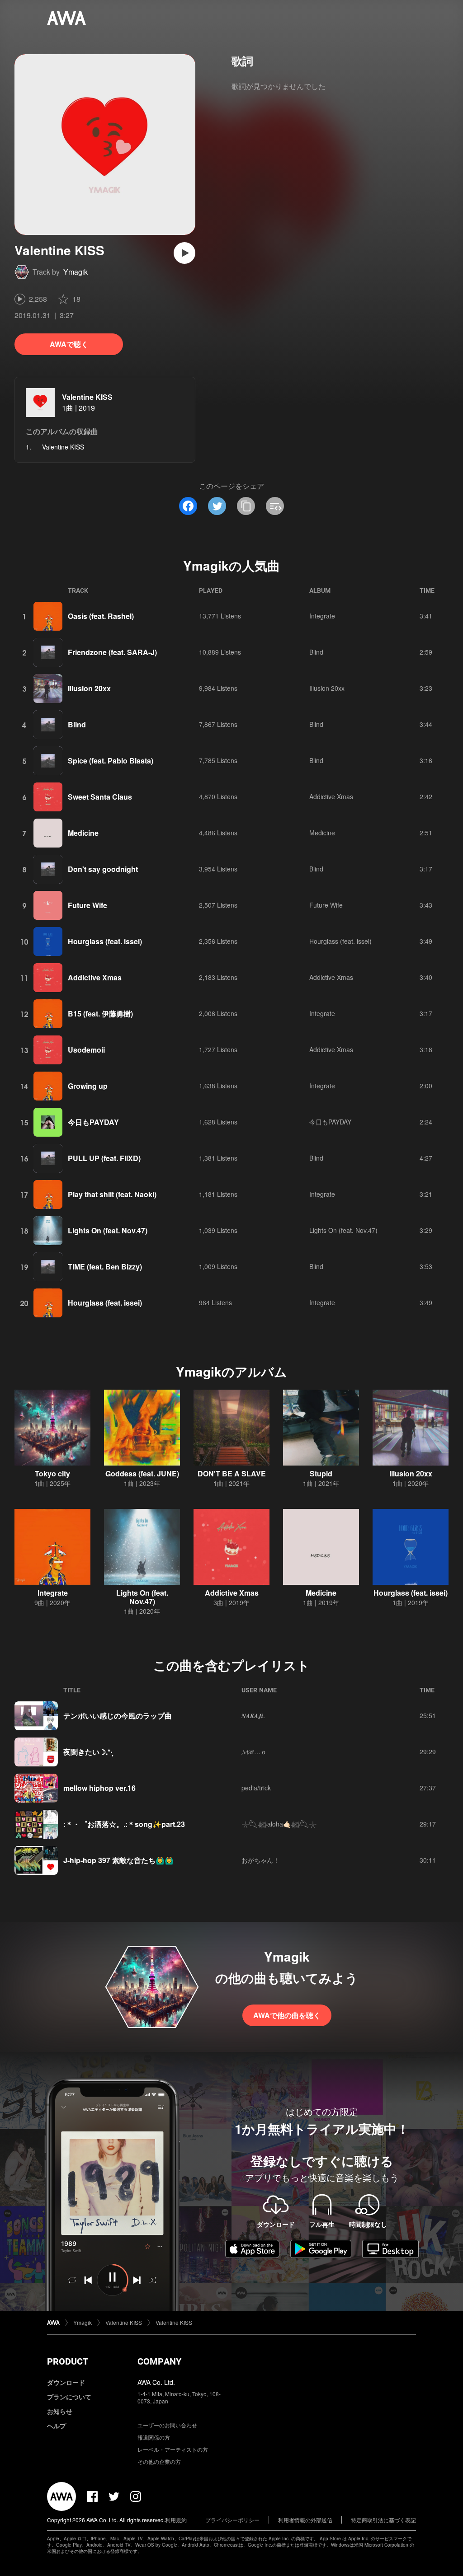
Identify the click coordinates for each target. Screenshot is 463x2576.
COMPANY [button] (159, 2361)
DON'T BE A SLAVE (232, 1473)
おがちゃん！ (260, 1860)
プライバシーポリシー (232, 2520)
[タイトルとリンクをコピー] (246, 506)
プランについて (69, 2397)
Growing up (88, 1086)
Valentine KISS (87, 397)
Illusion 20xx (89, 688)
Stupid (321, 1473)
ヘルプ (57, 2426)
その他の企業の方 (159, 2461)
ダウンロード (66, 2382)
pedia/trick (256, 1788)
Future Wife (87, 905)
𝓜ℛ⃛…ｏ (254, 1752)
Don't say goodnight (103, 869)
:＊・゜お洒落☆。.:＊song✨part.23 (124, 1824)
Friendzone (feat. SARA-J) (112, 652)
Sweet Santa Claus (100, 797)
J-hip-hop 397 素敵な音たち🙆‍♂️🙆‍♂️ (118, 1860)
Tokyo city (52, 1473)
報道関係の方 (154, 2437)
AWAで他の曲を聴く (287, 2015)
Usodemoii (86, 1050)
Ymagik (76, 272)
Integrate (322, 616)
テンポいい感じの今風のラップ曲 (118, 1716)
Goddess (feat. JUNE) (142, 1473)
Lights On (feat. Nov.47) (108, 1230)
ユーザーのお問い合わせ (167, 2425)
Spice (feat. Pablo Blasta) (111, 761)
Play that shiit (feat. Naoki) (112, 1194)
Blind (316, 652)
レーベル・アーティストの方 (173, 2449)
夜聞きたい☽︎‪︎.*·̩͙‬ (88, 1752)
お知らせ (60, 2411)
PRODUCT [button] (68, 2361)
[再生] (184, 253)
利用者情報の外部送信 (305, 2520)
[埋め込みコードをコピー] (275, 506)
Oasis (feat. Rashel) (101, 616)
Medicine (83, 833)
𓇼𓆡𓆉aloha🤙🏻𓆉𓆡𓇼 (279, 1824)
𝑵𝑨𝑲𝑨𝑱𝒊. (253, 1715)
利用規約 (176, 2520)
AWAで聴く (69, 344)
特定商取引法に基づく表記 (383, 2520)
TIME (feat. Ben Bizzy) (105, 1267)
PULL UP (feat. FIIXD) (104, 1158)
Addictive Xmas (331, 796)
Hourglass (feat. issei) (105, 941)
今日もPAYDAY (93, 1122)
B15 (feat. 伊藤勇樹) (100, 1014)
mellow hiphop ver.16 (99, 1788)
